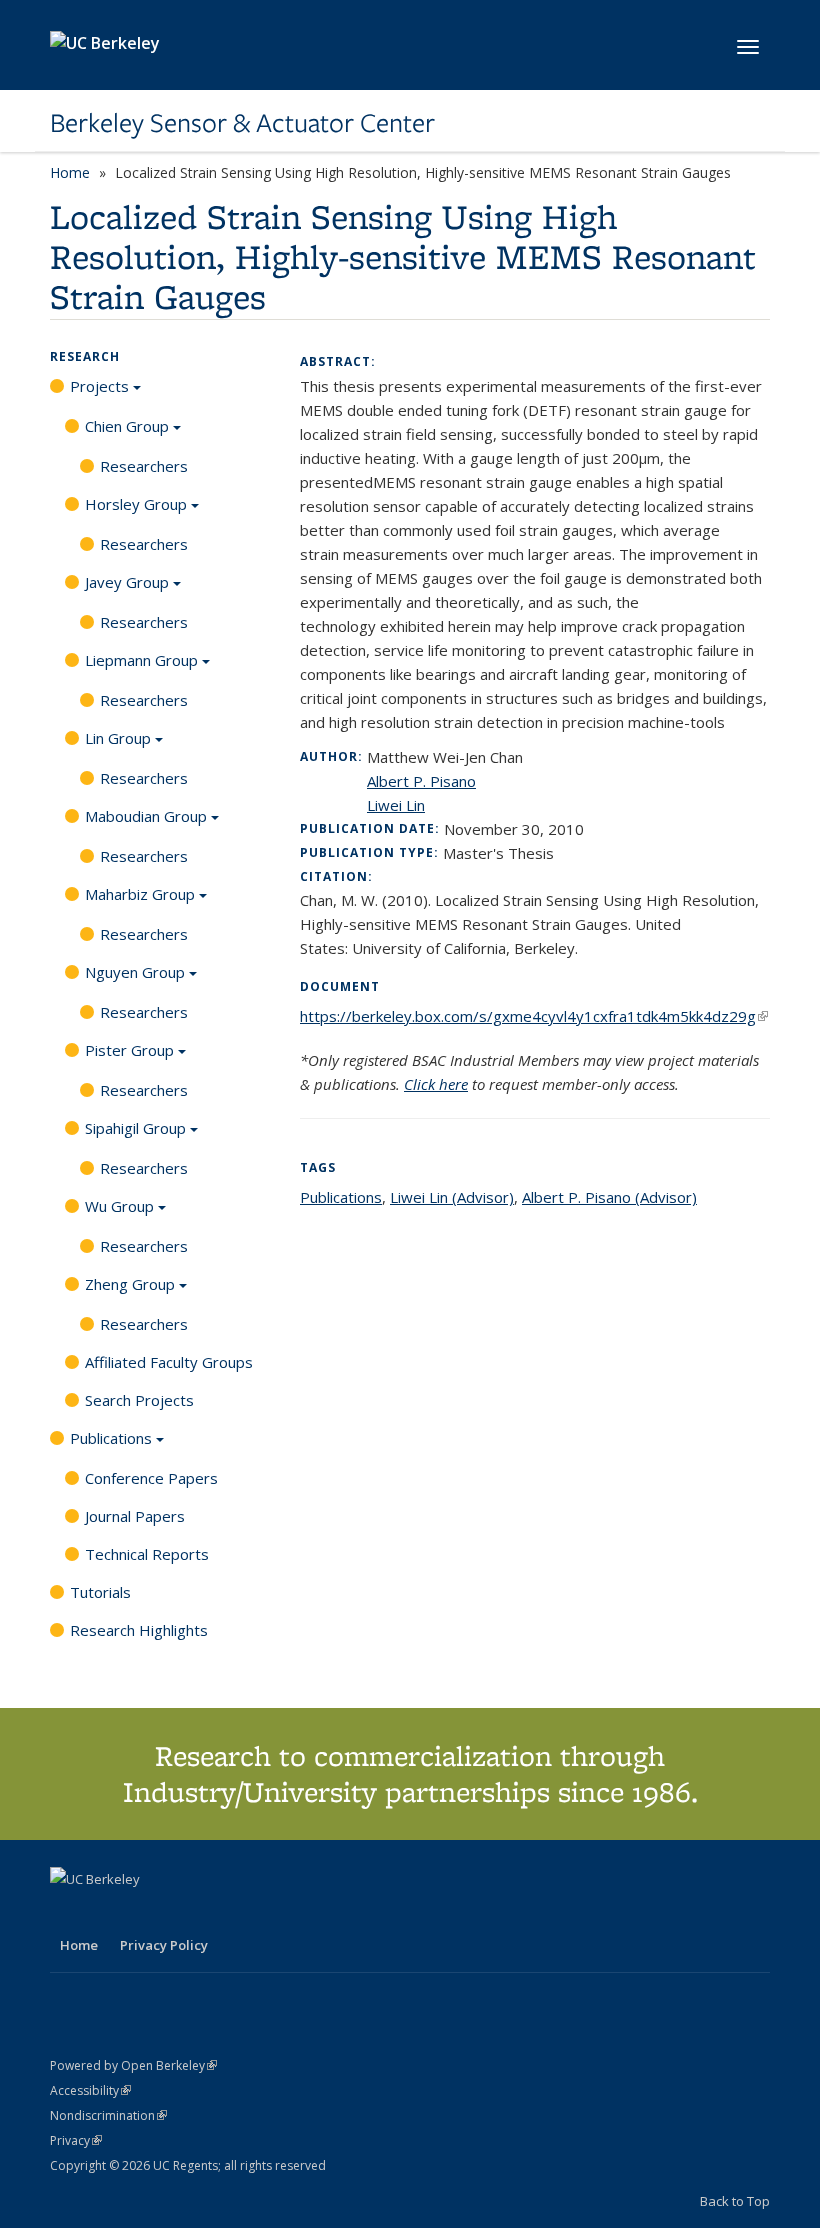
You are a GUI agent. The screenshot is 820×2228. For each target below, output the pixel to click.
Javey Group (127, 582)
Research (85, 356)
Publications (111, 1438)
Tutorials (100, 1592)
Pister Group (129, 1050)
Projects (99, 386)
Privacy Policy (164, 1945)
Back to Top (735, 2201)
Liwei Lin (396, 805)
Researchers (144, 466)
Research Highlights (139, 1630)
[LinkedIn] (107, 1913)
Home (70, 172)
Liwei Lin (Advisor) (452, 1197)
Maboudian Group (146, 816)
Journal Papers (135, 1516)
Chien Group (127, 426)
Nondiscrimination (108, 2115)
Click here (436, 1084)
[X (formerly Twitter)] (68, 1913)
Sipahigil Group (135, 1128)
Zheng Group (130, 1284)
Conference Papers (151, 1478)
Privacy (76, 2140)
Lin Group (118, 738)
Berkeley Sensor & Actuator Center (242, 123)
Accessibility (90, 2090)
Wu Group (119, 1206)
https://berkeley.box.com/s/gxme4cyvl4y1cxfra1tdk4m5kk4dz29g (534, 1016)
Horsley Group (136, 504)
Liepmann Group (141, 660)
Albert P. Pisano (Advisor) (609, 1197)
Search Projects (139, 1400)
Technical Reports (147, 1554)
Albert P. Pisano (421, 781)
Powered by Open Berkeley (133, 2065)
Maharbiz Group (140, 894)
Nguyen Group (135, 972)
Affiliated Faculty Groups (169, 1362)
